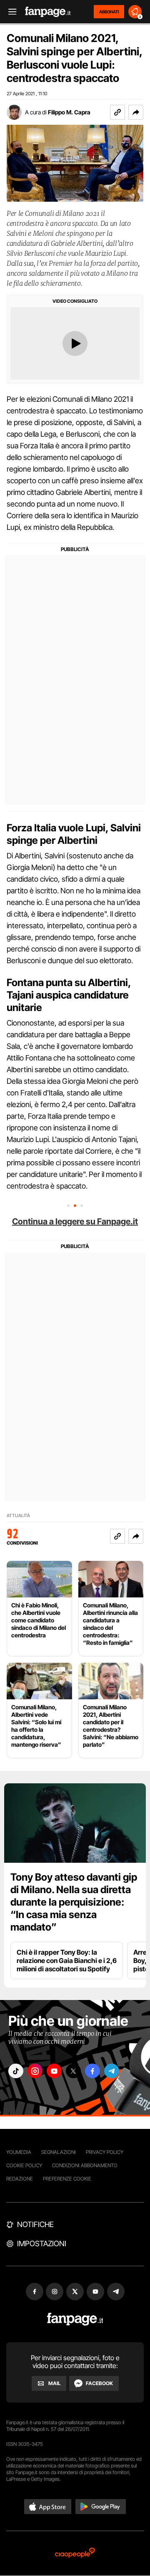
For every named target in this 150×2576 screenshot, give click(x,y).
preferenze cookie (67, 2179)
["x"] (73, 2071)
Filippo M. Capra (69, 112)
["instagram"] (35, 2071)
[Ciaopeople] (75, 2553)
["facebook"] (92, 2071)
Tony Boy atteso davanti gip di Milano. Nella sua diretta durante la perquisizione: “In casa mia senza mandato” (74, 1902)
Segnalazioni (59, 2152)
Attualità (18, 1516)
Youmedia (19, 2152)
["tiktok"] (16, 2071)
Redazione (20, 2179)
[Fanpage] (75, 2319)
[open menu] (10, 12)
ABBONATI (109, 12)
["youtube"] (54, 2071)
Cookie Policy (24, 2165)
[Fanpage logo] (48, 12)
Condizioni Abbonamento (85, 2165)
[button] (136, 112)
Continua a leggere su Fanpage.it (75, 1221)
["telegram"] (112, 2071)
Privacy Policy (105, 2152)
